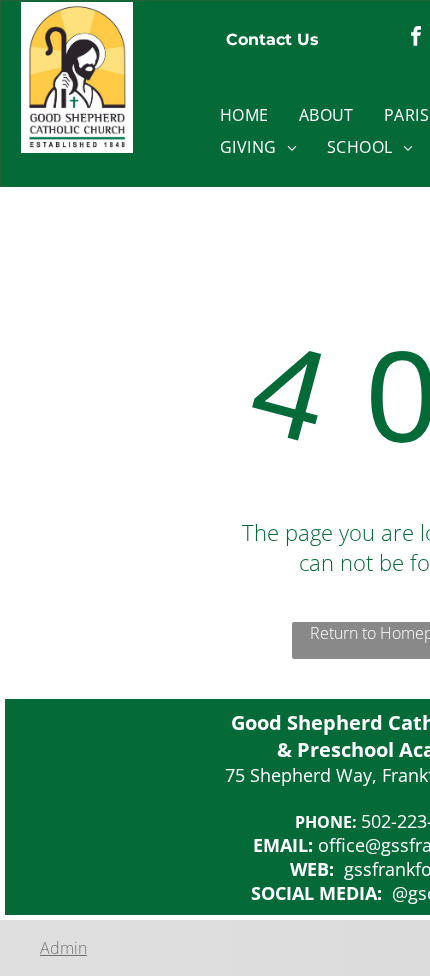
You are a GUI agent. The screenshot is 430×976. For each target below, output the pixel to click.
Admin (63, 948)
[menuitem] (244, 115)
